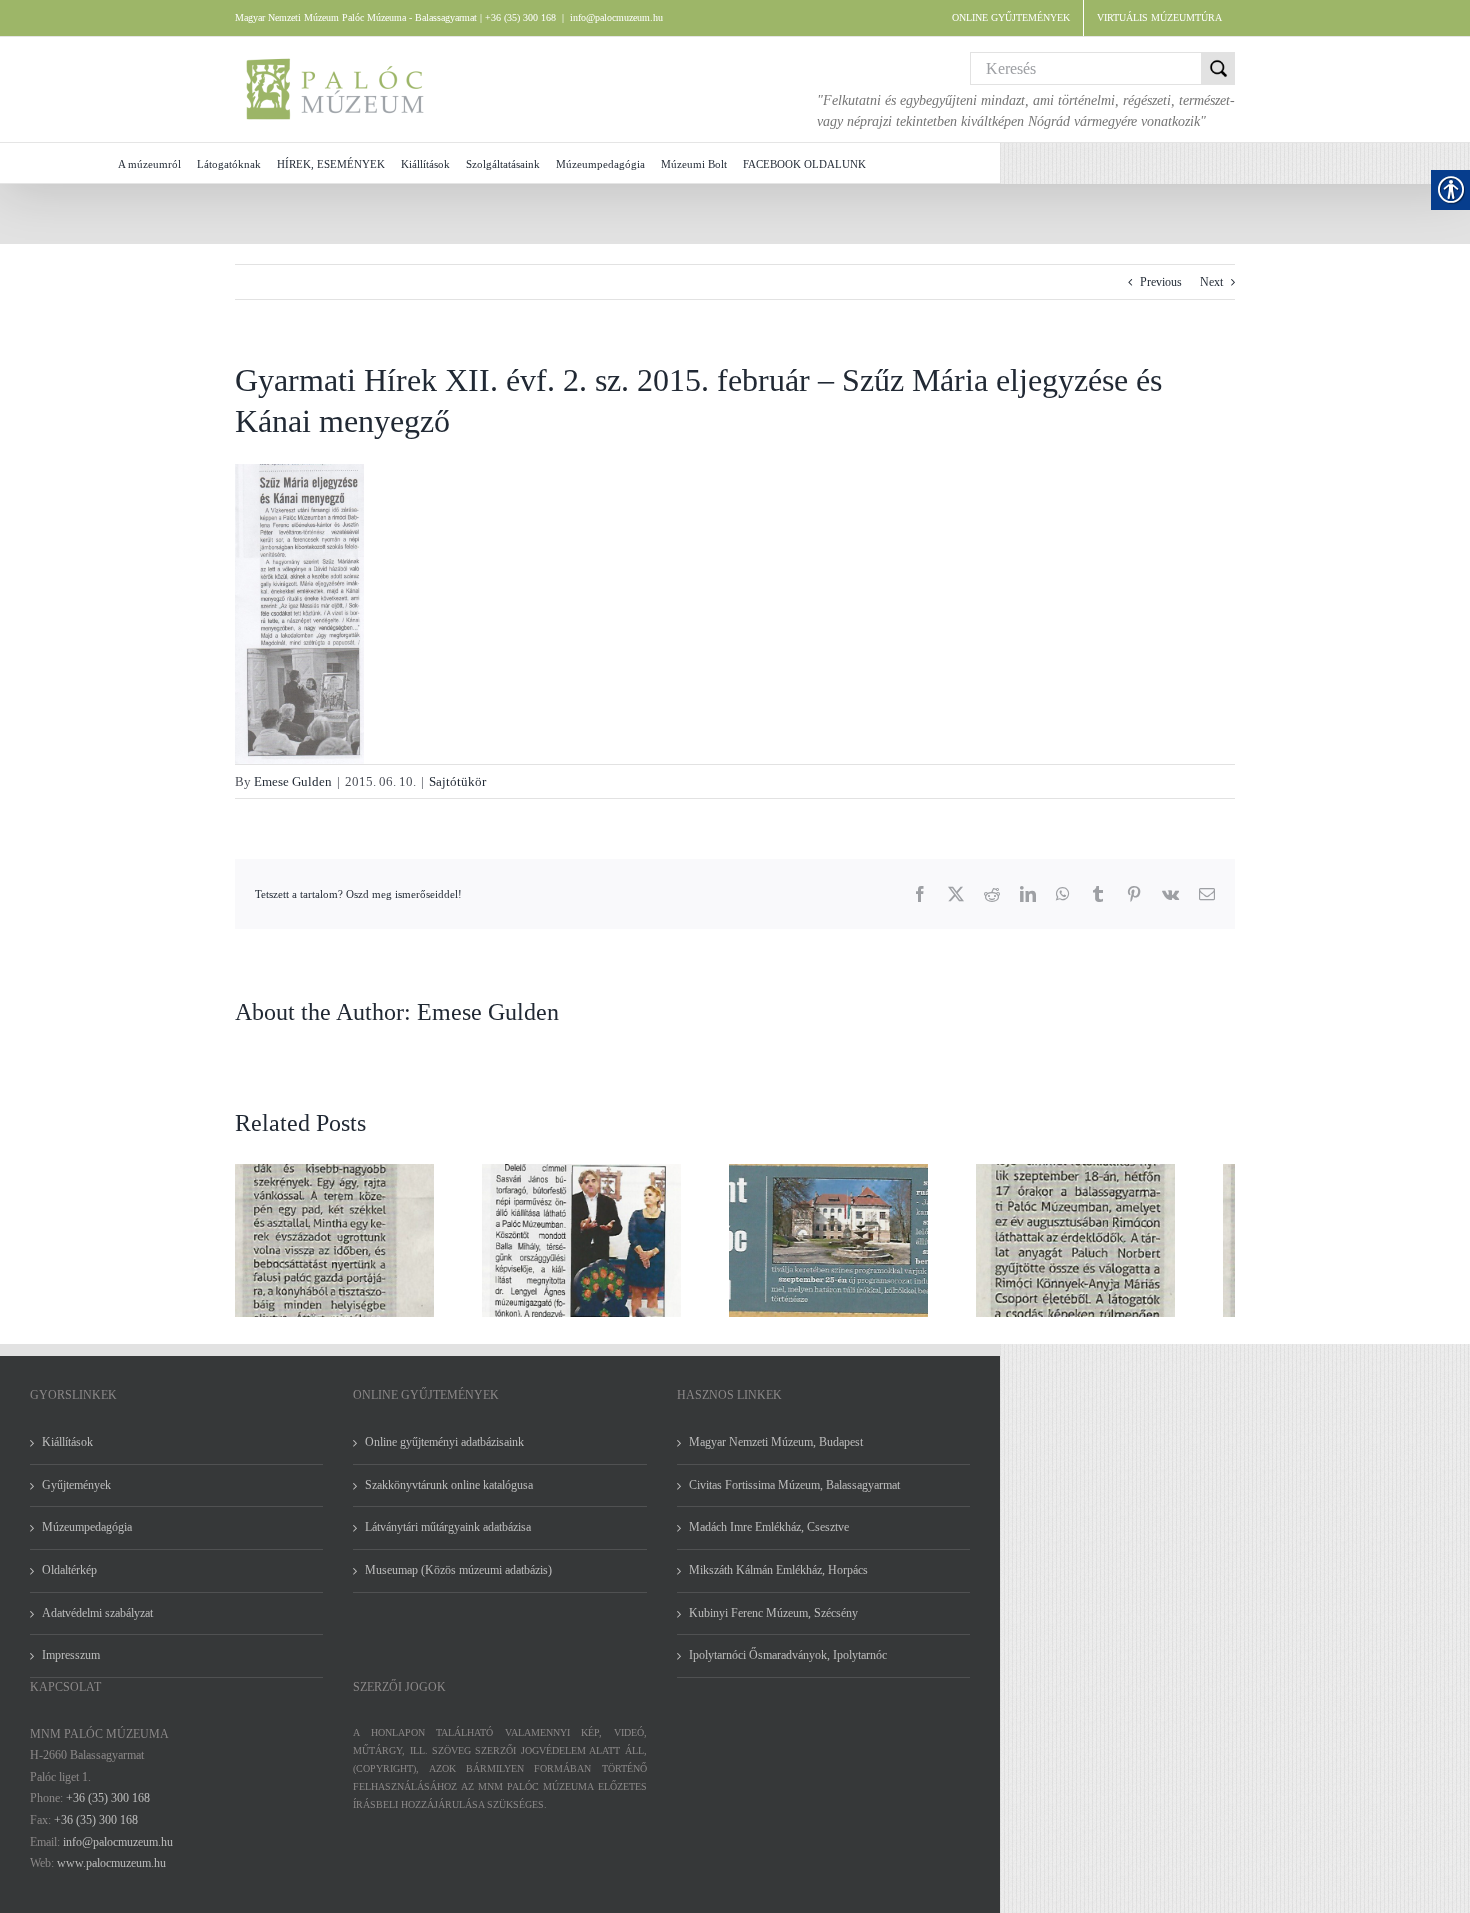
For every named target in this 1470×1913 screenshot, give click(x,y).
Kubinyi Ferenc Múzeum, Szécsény (773, 1625)
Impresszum (71, 1667)
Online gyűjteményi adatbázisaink (444, 1454)
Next (1211, 282)
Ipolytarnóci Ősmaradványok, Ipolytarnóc (788, 1667)
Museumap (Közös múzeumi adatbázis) (458, 1582)
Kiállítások (67, 1454)
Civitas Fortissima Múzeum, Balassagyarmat (794, 1497)
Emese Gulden (293, 781)
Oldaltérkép (69, 1582)
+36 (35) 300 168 (108, 1810)
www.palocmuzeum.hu (111, 1875)
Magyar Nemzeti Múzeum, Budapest (776, 1454)
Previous (1161, 282)
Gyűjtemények (76, 1497)
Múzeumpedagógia (87, 1539)
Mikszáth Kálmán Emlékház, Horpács (778, 1582)
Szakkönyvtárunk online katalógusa (449, 1497)
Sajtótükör (457, 781)
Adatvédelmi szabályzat (97, 1625)
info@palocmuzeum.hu (616, 17)
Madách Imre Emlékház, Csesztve (769, 1539)
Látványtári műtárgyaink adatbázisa (448, 1539)
